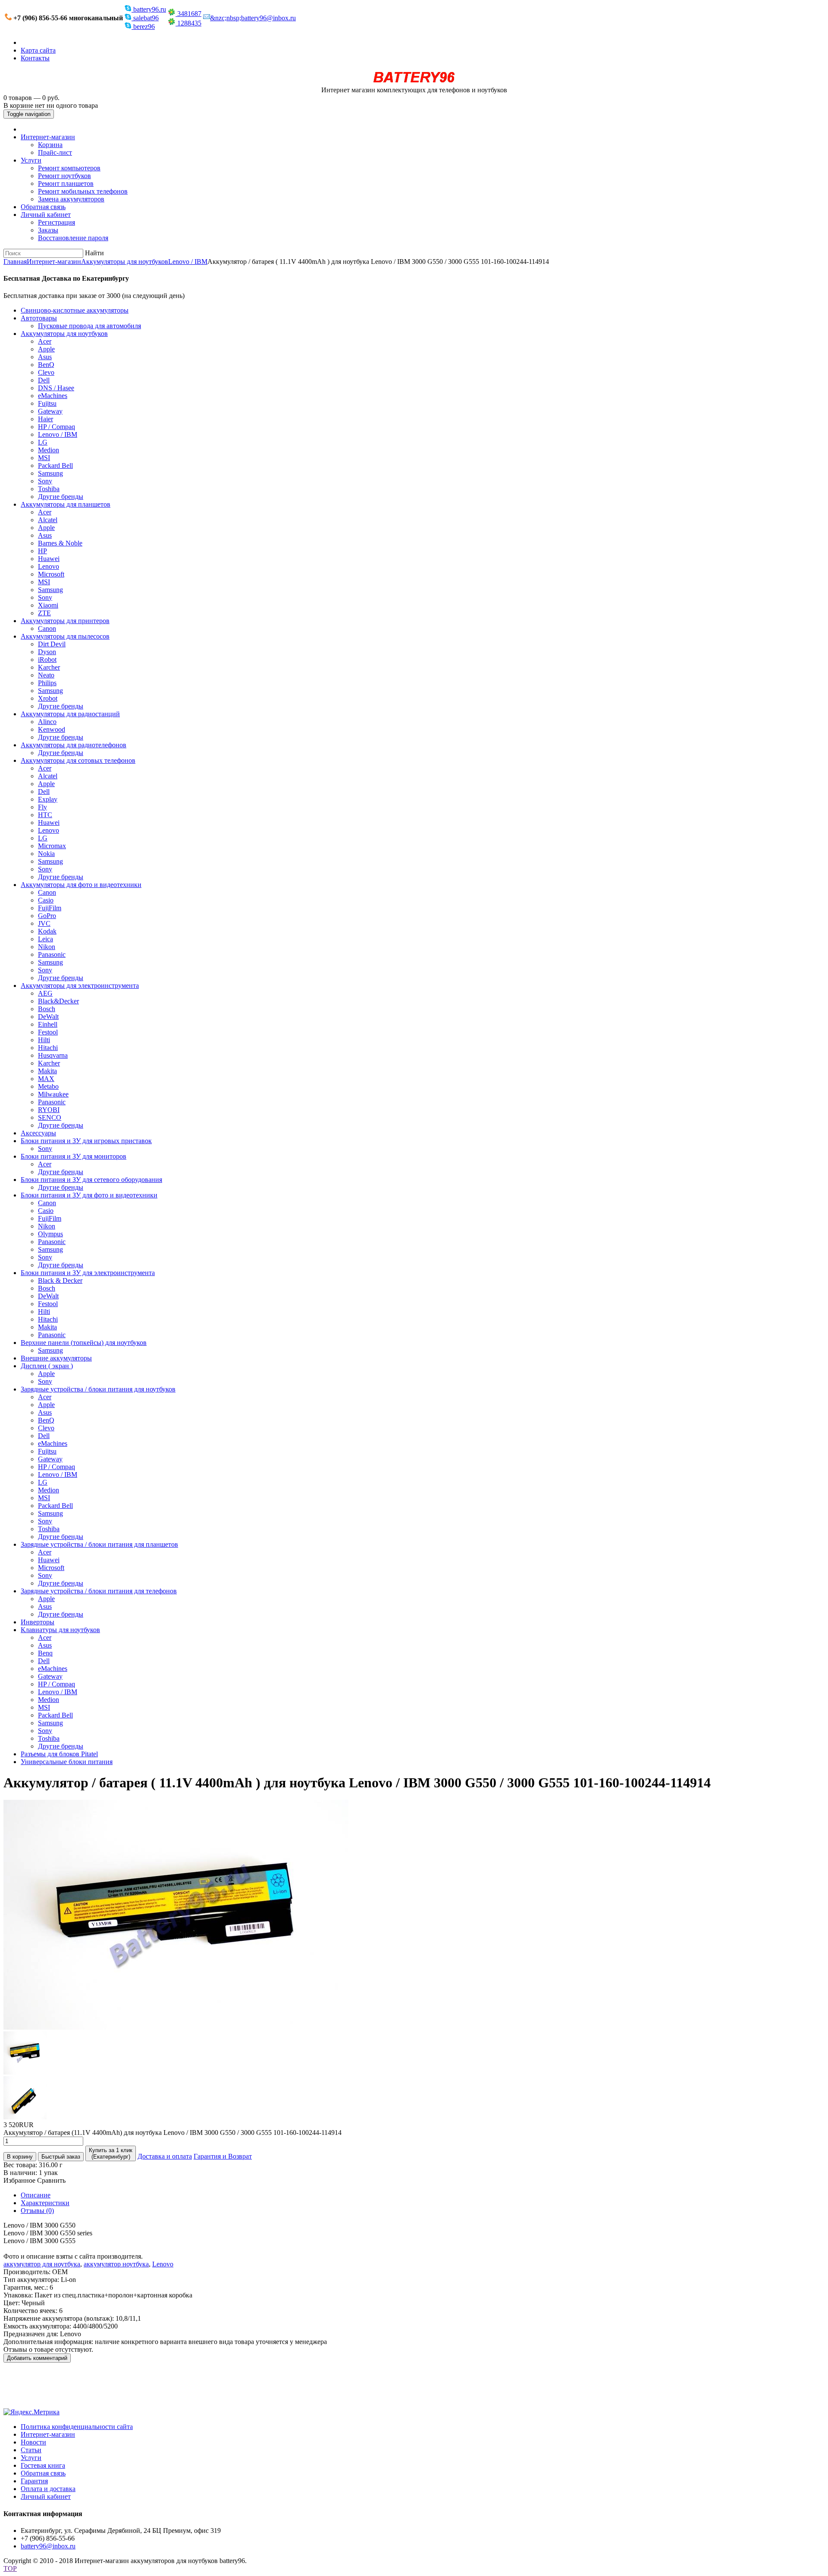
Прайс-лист (55, 152)
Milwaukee (53, 1094)
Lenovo (49, 566)
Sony (45, 481)
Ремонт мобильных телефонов (83, 191)
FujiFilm (50, 908)
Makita (47, 1071)
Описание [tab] (36, 2195)
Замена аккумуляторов (71, 199)
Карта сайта (38, 50)
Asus (45, 357)
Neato (46, 675)
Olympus (50, 1234)
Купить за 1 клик (111, 2153)
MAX (46, 1079)
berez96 (143, 27)
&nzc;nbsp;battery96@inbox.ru (253, 18)
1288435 (188, 23)
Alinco (47, 722)
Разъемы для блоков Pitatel (59, 1754)
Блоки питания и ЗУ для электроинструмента (88, 1273)
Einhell (48, 1024)
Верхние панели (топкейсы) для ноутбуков (84, 1343)
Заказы (48, 230)
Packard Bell (55, 465)
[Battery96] (414, 82)
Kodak (47, 931)
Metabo (48, 1086)
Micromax (52, 846)
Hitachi (48, 1048)
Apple (46, 349)
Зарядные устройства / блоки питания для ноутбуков (98, 1389)
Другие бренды (61, 497)
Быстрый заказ (61, 2157)
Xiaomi (48, 605)
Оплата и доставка (48, 2489)
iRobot (47, 660)
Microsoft (51, 574)
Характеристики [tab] (45, 2203)
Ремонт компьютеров (69, 168)
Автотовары (39, 318)
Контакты (35, 58)
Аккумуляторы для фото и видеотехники (81, 885)
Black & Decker (60, 1280)
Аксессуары (38, 1133)
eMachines (53, 396)
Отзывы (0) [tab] (37, 2211)
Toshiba (49, 489)
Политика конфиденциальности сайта (77, 2427)
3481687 (188, 14)
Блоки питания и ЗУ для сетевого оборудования (91, 1180)
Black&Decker (58, 1001)
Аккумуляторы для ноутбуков (125, 262)
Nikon (47, 947)
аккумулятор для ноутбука (42, 2264)
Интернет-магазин (48, 137)
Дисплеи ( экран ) (47, 1366)
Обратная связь (43, 207)
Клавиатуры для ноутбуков (60, 1630)
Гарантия (34, 2481)
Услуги (31, 160)
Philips (47, 683)
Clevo (46, 372)
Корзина (50, 145)
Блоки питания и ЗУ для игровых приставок (86, 1141)
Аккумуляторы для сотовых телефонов (78, 760)
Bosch (47, 1009)
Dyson (47, 652)
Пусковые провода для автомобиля (89, 326)
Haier (45, 419)
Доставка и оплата (165, 2156)
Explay (48, 799)
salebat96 (145, 18)
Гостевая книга (43, 2465)
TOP (10, 2568)
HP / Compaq (56, 427)
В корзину (20, 2157)
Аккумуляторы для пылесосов (65, 636)
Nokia (46, 854)
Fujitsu (47, 403)
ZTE (44, 613)
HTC (45, 815)
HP (42, 551)
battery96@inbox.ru (48, 2546)
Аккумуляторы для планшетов (66, 504)
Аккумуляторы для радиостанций (70, 714)
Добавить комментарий (37, 2358)
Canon (47, 628)
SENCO (50, 1117)
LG (43, 442)
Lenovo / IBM (188, 262)
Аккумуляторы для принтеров (65, 621)
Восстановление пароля (73, 238)
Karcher (49, 667)
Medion (49, 450)
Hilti (44, 1040)
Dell (44, 380)
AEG (45, 993)
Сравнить (51, 2180)
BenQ (46, 365)
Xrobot (48, 698)
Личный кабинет (46, 215)
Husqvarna (53, 1055)
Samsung (50, 473)
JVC (44, 923)
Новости (33, 2442)
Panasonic (52, 954)
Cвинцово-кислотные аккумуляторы (75, 310)
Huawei (49, 559)
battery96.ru (149, 9)
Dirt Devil (52, 644)
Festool (48, 1032)
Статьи (31, 2450)
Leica (45, 939)
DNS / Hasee (56, 388)
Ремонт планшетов (66, 183)
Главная (15, 262)
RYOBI (49, 1110)
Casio (46, 900)
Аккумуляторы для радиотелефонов (74, 745)
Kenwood (52, 729)
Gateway (50, 411)
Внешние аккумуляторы (56, 1358)
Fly (42, 807)
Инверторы (38, 1622)
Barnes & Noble (60, 543)
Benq (45, 1653)
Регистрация (56, 222)
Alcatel (48, 520)
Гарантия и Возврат (223, 2156)
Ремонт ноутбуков (64, 176)
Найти (94, 253)
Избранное (19, 2180)
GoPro (47, 916)
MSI (44, 458)
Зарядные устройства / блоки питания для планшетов (99, 1544)
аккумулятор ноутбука (116, 2264)
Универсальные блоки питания (67, 1762)
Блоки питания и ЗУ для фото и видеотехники (89, 1195)
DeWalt (48, 1017)
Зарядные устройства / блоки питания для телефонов (99, 1591)
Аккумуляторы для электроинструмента (80, 986)
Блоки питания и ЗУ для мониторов (74, 1156)
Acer (45, 341)
